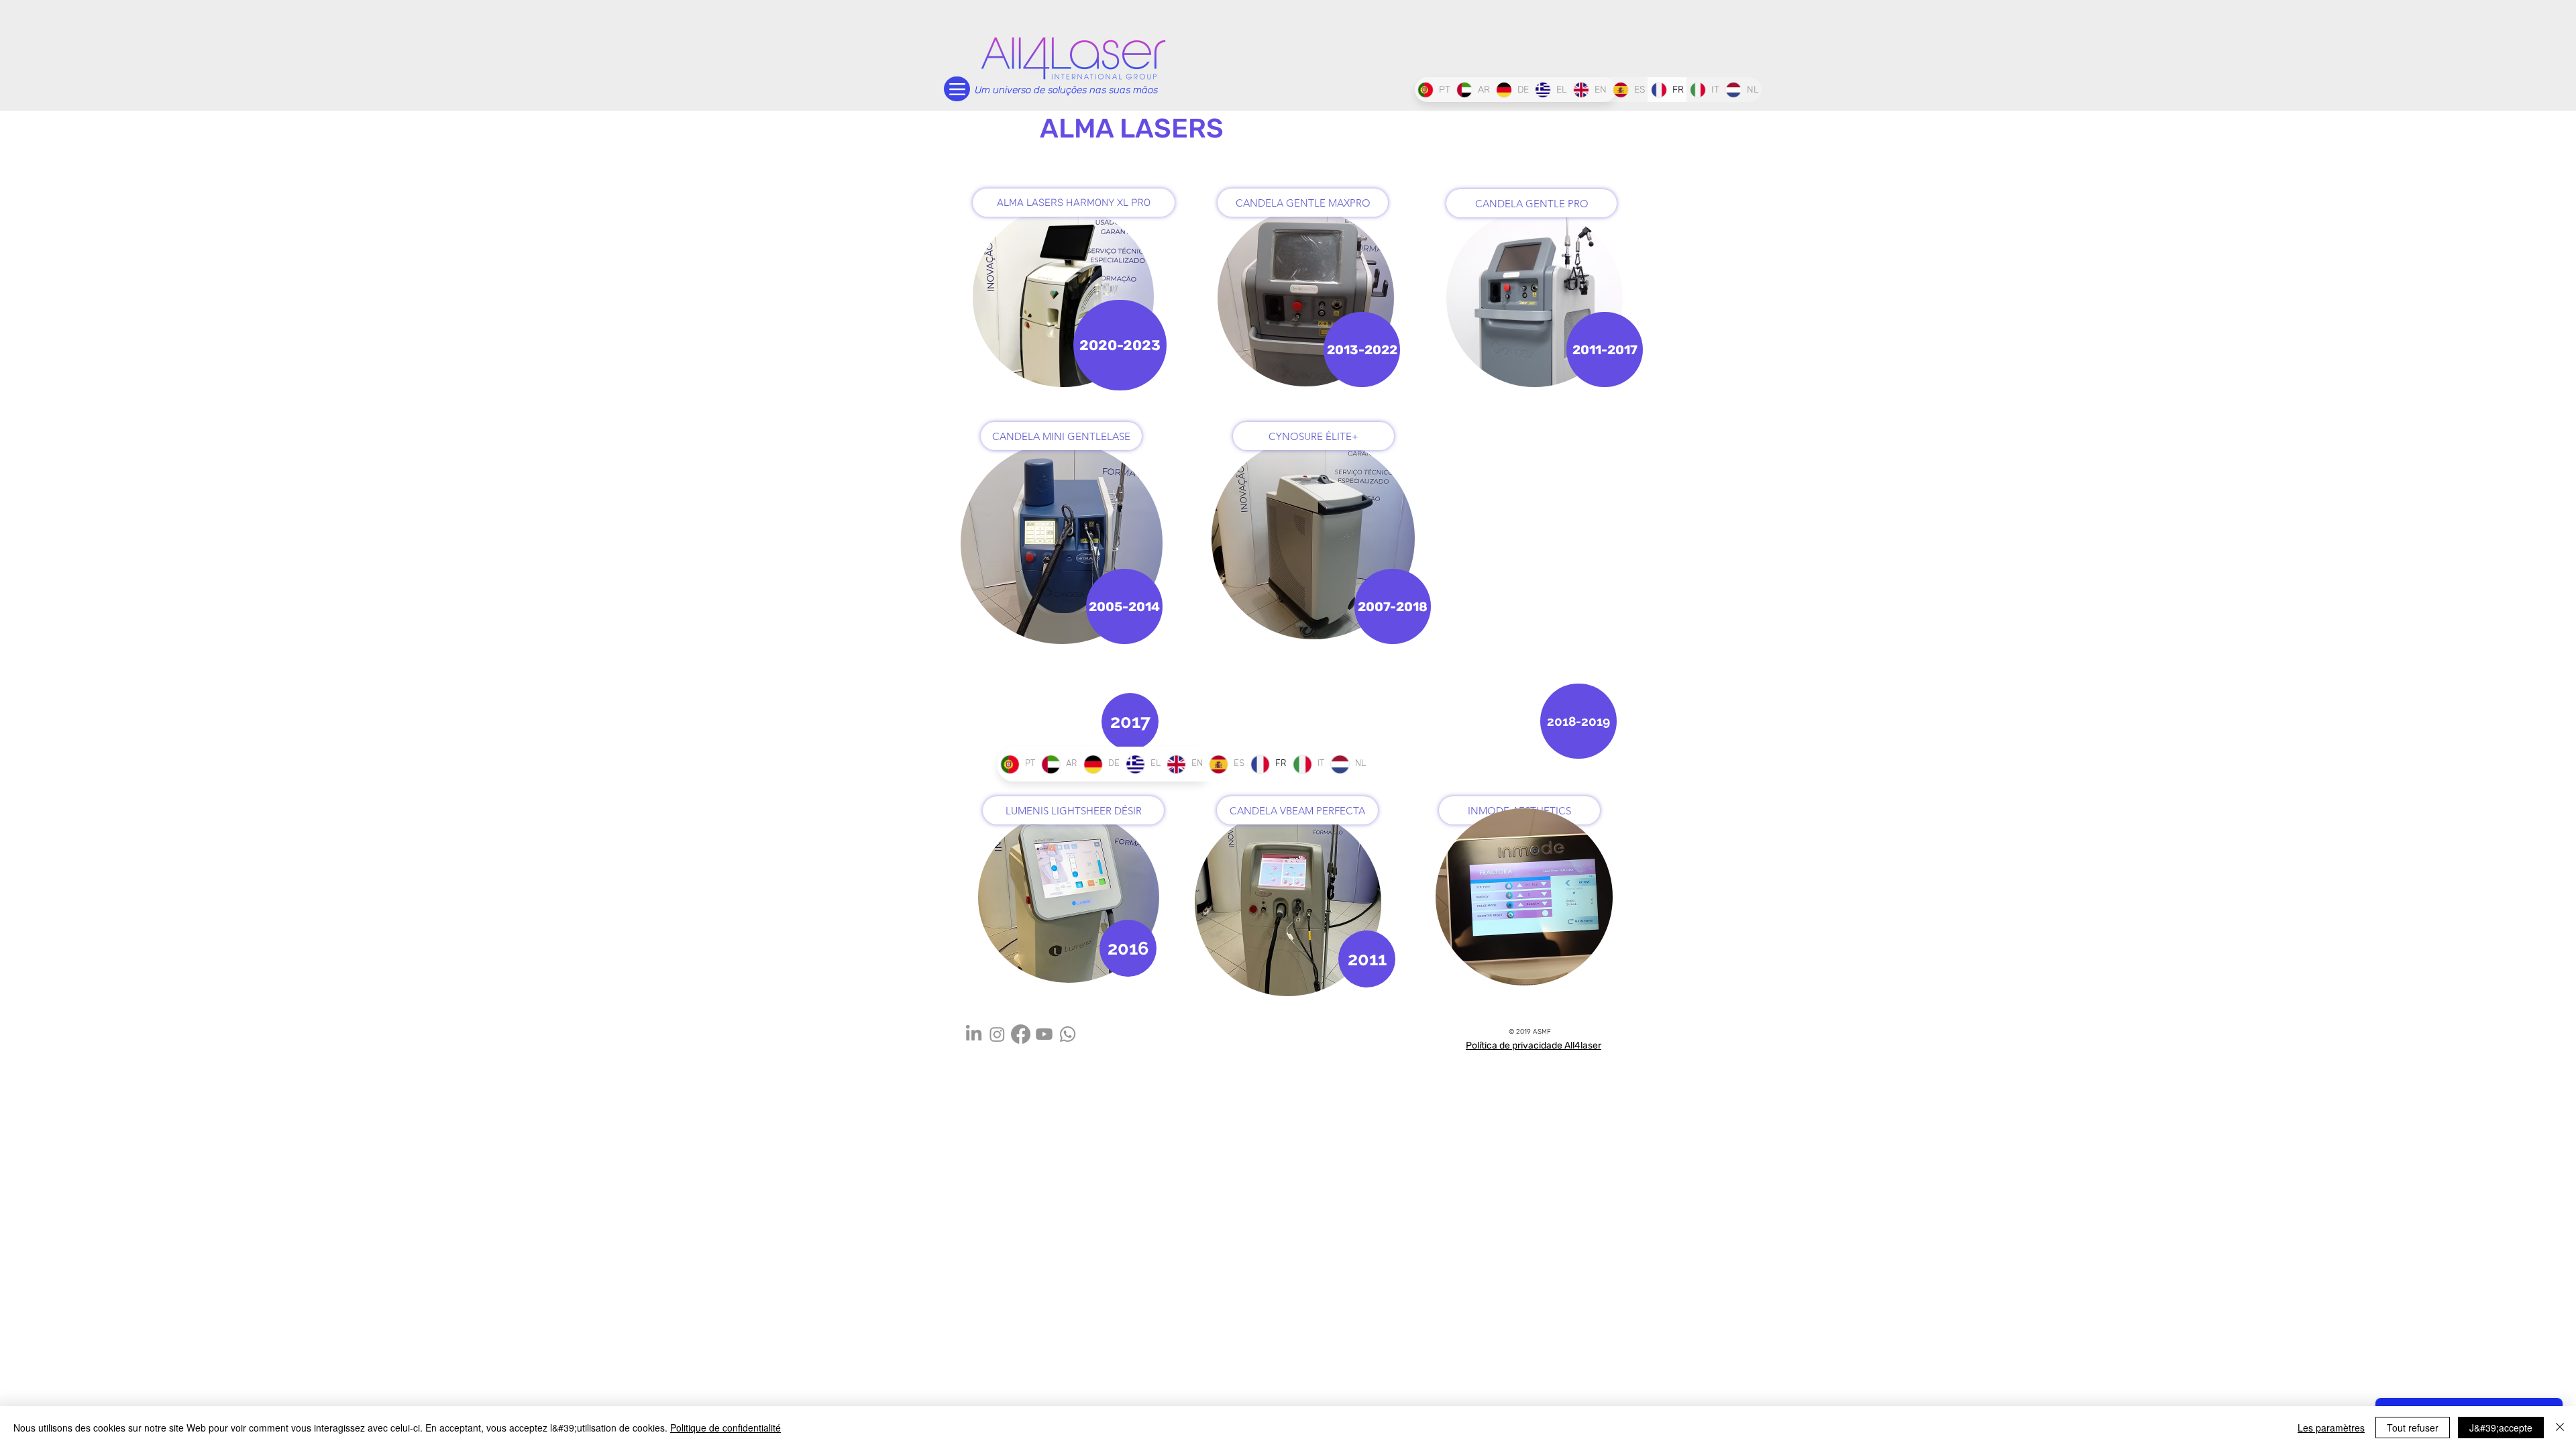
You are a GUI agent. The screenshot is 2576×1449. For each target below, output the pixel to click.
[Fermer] (2560, 1428)
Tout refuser (2413, 1428)
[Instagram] (997, 1034)
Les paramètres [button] (2331, 1428)
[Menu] (957, 89)
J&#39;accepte (2501, 1428)
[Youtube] (1044, 1034)
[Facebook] (1021, 1034)
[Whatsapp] (1068, 1034)
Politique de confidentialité (726, 1428)
